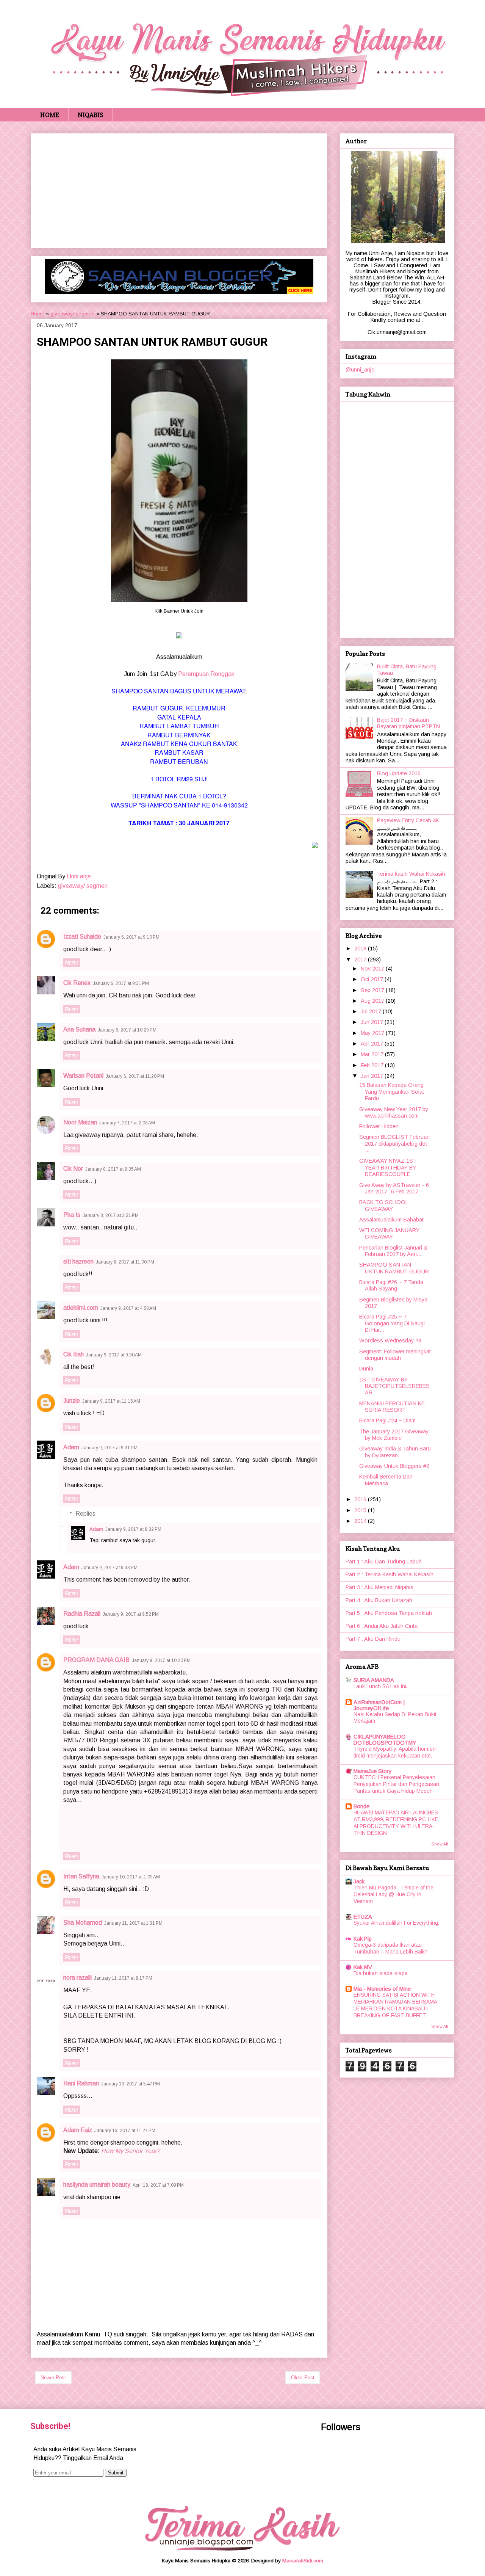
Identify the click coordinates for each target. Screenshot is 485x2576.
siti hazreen (78, 1261)
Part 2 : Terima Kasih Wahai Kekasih (390, 1574)
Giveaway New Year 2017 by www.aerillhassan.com (394, 1112)
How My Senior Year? (131, 2151)
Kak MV (363, 1967)
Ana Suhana (79, 1029)
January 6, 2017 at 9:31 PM (121, 983)
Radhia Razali (82, 1614)
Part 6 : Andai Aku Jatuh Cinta (382, 1626)
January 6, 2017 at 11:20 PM (135, 1076)
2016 (361, 1499)
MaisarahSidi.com (303, 2561)
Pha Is (72, 1215)
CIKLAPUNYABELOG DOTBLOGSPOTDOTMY (385, 1740)
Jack (359, 1881)
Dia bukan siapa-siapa (381, 1973)
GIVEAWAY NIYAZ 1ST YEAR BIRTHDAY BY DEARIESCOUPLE (388, 1167)
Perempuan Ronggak (206, 674)
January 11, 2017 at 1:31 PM (133, 1923)
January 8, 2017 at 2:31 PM (111, 1215)
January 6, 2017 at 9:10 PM (131, 937)
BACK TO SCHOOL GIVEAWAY (384, 1205)
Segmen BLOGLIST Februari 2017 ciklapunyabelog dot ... (394, 1144)
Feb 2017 (373, 1065)
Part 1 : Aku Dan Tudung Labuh (384, 1562)
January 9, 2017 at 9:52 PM (131, 1614)
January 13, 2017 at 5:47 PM (131, 2084)
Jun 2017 (373, 1022)
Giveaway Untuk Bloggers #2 (394, 1466)
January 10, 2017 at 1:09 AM (131, 1877)
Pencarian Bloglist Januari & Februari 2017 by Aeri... (393, 1251)
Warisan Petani (83, 1076)
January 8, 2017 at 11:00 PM (125, 1262)
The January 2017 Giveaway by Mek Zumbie (394, 1435)
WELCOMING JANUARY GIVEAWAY (389, 1233)
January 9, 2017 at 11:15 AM (111, 1401)
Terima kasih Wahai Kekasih (411, 874)
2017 (361, 960)
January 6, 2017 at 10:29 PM (127, 1030)
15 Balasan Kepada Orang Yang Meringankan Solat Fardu (392, 1092)
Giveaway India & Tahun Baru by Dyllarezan (395, 1452)
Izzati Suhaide (82, 937)
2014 (361, 1521)
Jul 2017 (372, 1011)
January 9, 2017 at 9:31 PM (110, 1448)
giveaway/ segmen (73, 314)
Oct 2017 (373, 979)
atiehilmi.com (81, 1308)
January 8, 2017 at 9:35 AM (113, 1169)
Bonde (361, 1806)
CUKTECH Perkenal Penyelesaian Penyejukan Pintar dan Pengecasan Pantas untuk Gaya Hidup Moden (396, 1784)
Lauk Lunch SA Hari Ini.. (381, 1686)
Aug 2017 (373, 1001)
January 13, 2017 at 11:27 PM (125, 2131)
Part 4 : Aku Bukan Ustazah (379, 1600)
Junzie (72, 1401)
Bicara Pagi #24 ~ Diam (387, 1420)
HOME (50, 115)
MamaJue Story (372, 1771)
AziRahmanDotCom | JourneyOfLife (379, 1705)
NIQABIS (90, 115)
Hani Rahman (81, 2083)
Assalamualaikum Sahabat (391, 1220)
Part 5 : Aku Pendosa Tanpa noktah (389, 1613)
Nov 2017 (373, 969)
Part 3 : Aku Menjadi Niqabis (379, 1587)
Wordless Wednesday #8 (390, 1341)
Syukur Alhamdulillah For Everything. (396, 1923)
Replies (85, 1514)
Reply (72, 963)
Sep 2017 (373, 990)
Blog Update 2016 (399, 773)
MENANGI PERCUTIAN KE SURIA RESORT (392, 1407)
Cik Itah (74, 1354)
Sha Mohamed (83, 1923)
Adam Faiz (78, 2130)
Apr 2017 (373, 1044)
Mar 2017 (373, 1054)
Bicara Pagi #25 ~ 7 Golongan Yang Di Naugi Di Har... (392, 1323)
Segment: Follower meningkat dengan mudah (395, 1355)
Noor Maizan (80, 1122)
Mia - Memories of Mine (382, 1989)
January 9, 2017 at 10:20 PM (161, 1660)
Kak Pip (363, 1939)
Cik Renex (77, 983)
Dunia (366, 1369)
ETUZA (363, 1917)
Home (38, 314)
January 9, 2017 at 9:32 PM (133, 1529)
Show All (440, 1844)
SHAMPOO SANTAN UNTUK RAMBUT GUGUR (394, 1268)
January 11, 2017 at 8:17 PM (123, 1978)
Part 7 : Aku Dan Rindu (373, 1639)
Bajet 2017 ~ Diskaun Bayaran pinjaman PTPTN (408, 723)
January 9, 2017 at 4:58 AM (128, 1308)
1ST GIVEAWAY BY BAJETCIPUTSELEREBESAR (394, 1386)
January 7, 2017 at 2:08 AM (127, 1123)
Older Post (303, 2378)
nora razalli (77, 1978)
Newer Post (53, 2378)
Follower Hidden (379, 1126)
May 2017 (373, 1033)
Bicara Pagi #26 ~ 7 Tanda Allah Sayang (391, 1285)
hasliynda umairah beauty (97, 2185)
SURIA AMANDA (374, 1680)
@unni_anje (360, 370)
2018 (361, 949)
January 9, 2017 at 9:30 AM (114, 1355)
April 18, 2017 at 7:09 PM (158, 2185)
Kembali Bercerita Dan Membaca (386, 1480)
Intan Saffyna (81, 1876)
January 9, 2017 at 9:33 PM (110, 1568)
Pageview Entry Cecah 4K (408, 820)
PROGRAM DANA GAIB (96, 1660)
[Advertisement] (179, 189)
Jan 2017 (373, 1076)
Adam (71, 1447)
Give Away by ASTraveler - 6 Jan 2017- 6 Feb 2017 (394, 1188)
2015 (361, 1510)
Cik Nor (73, 1169)
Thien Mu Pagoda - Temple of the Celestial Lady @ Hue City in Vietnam (393, 1895)
